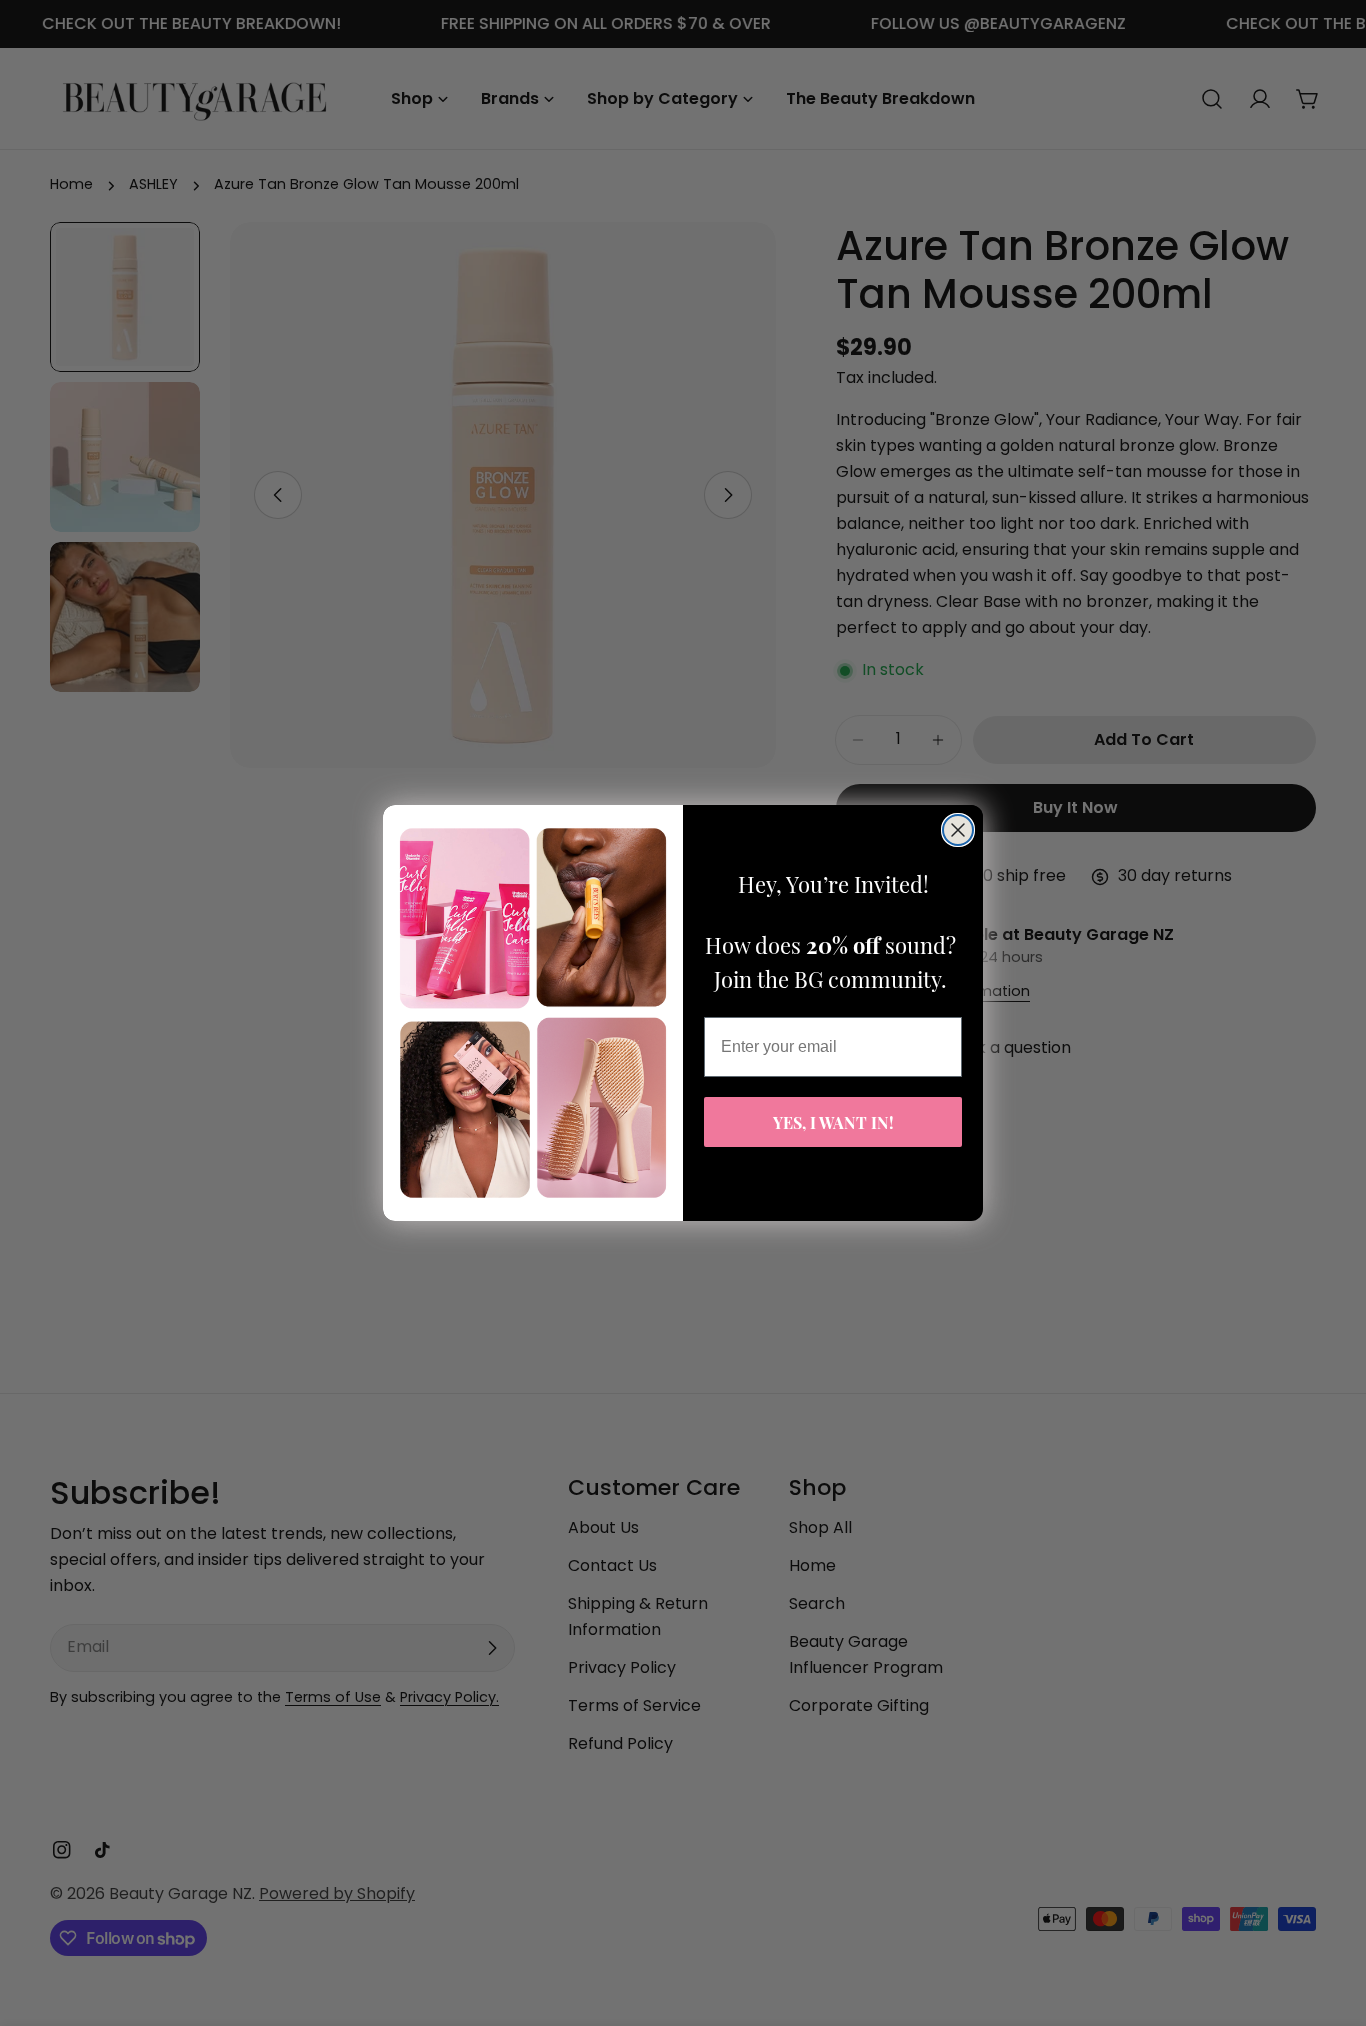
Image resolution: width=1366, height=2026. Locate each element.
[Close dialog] (958, 830)
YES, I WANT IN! (833, 1121)
